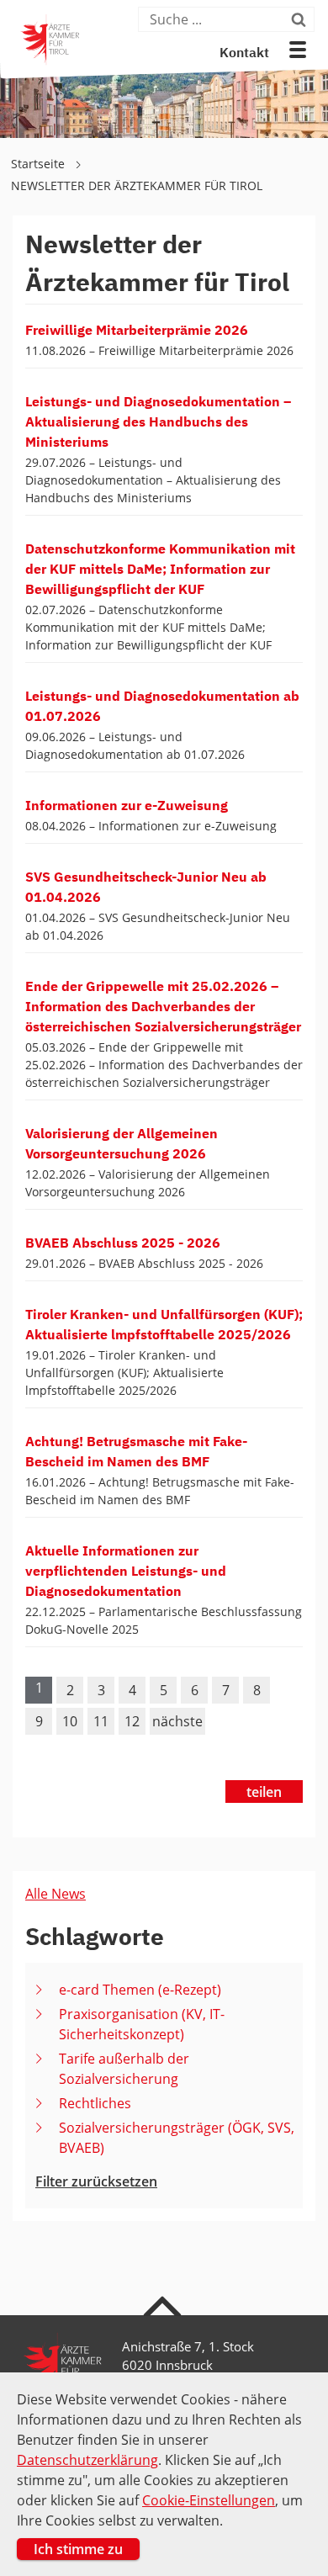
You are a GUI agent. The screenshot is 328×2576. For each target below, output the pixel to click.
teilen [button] (264, 1792)
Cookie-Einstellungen (209, 2500)
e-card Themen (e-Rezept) (140, 1990)
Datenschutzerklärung (87, 2460)
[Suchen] (301, 19)
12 (132, 1721)
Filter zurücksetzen (96, 2181)
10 (70, 1721)
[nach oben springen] (164, 2305)
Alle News (56, 1894)
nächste (177, 1721)
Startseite (40, 164)
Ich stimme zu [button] (78, 2549)
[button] (298, 50)
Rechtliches (95, 2103)
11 (101, 1721)
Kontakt (244, 54)
